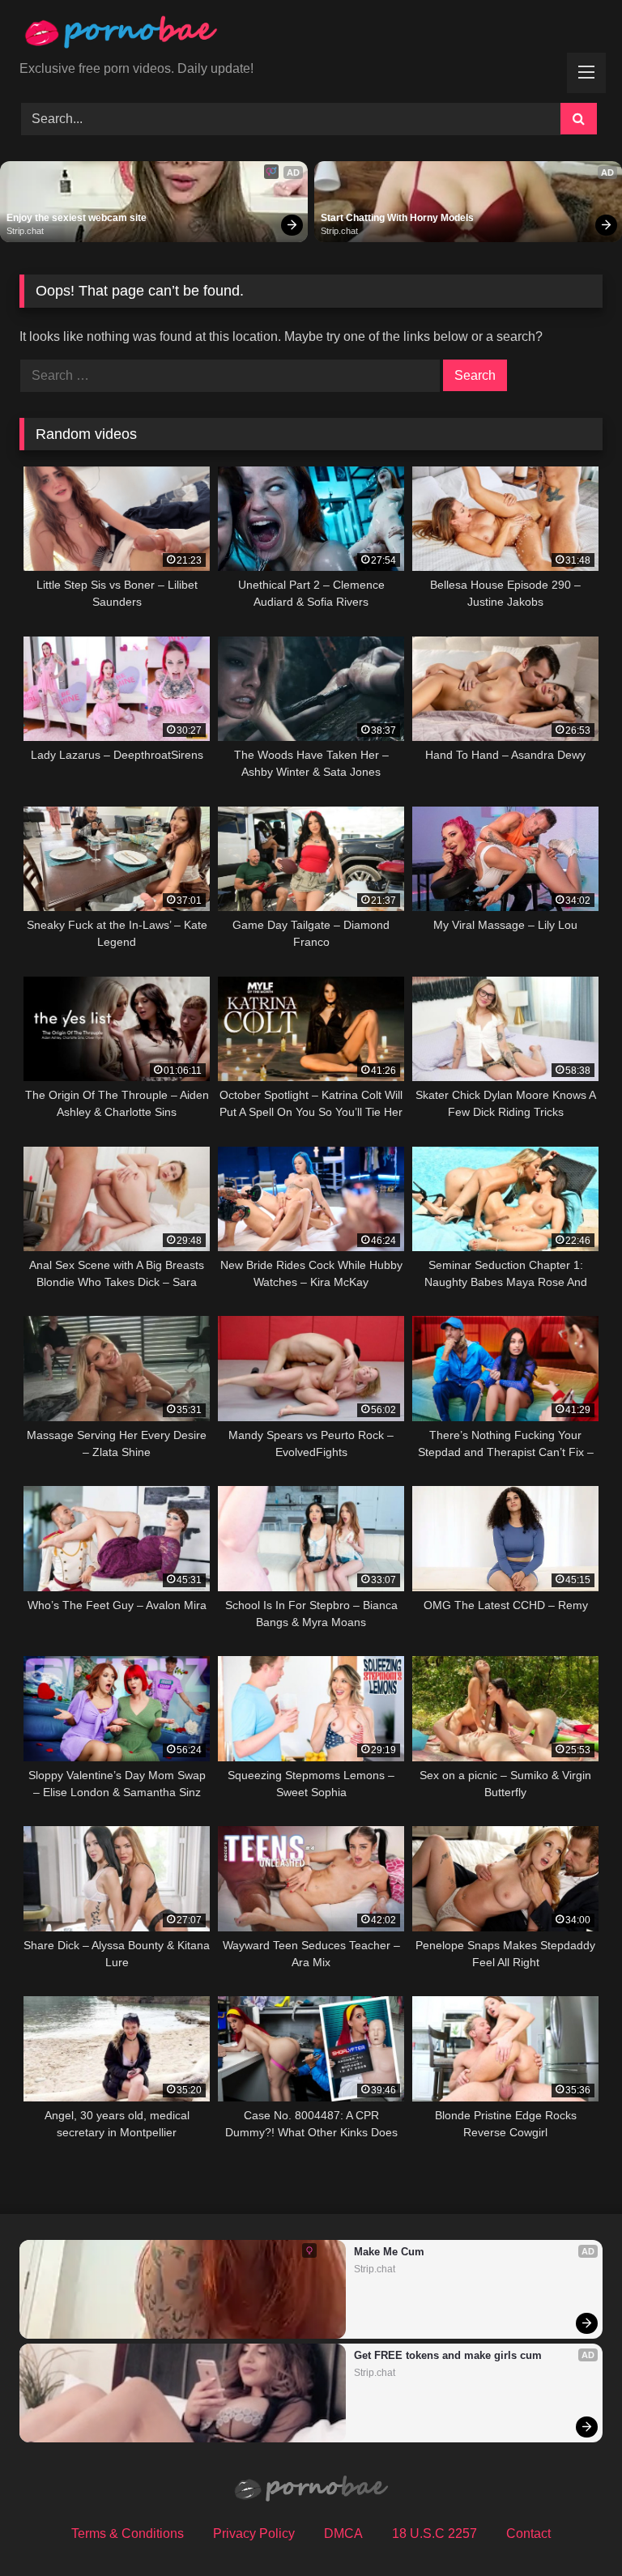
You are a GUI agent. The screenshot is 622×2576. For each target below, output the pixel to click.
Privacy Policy (254, 2533)
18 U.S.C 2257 (435, 2533)
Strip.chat (25, 231)
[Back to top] (572, 2528)
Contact (528, 2533)
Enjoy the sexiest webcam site (77, 218)
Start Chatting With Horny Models (397, 218)
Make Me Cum (389, 2252)
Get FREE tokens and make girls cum (448, 2355)
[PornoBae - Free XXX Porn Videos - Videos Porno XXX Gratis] (311, 36)
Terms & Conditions (128, 2533)
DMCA (343, 2533)
